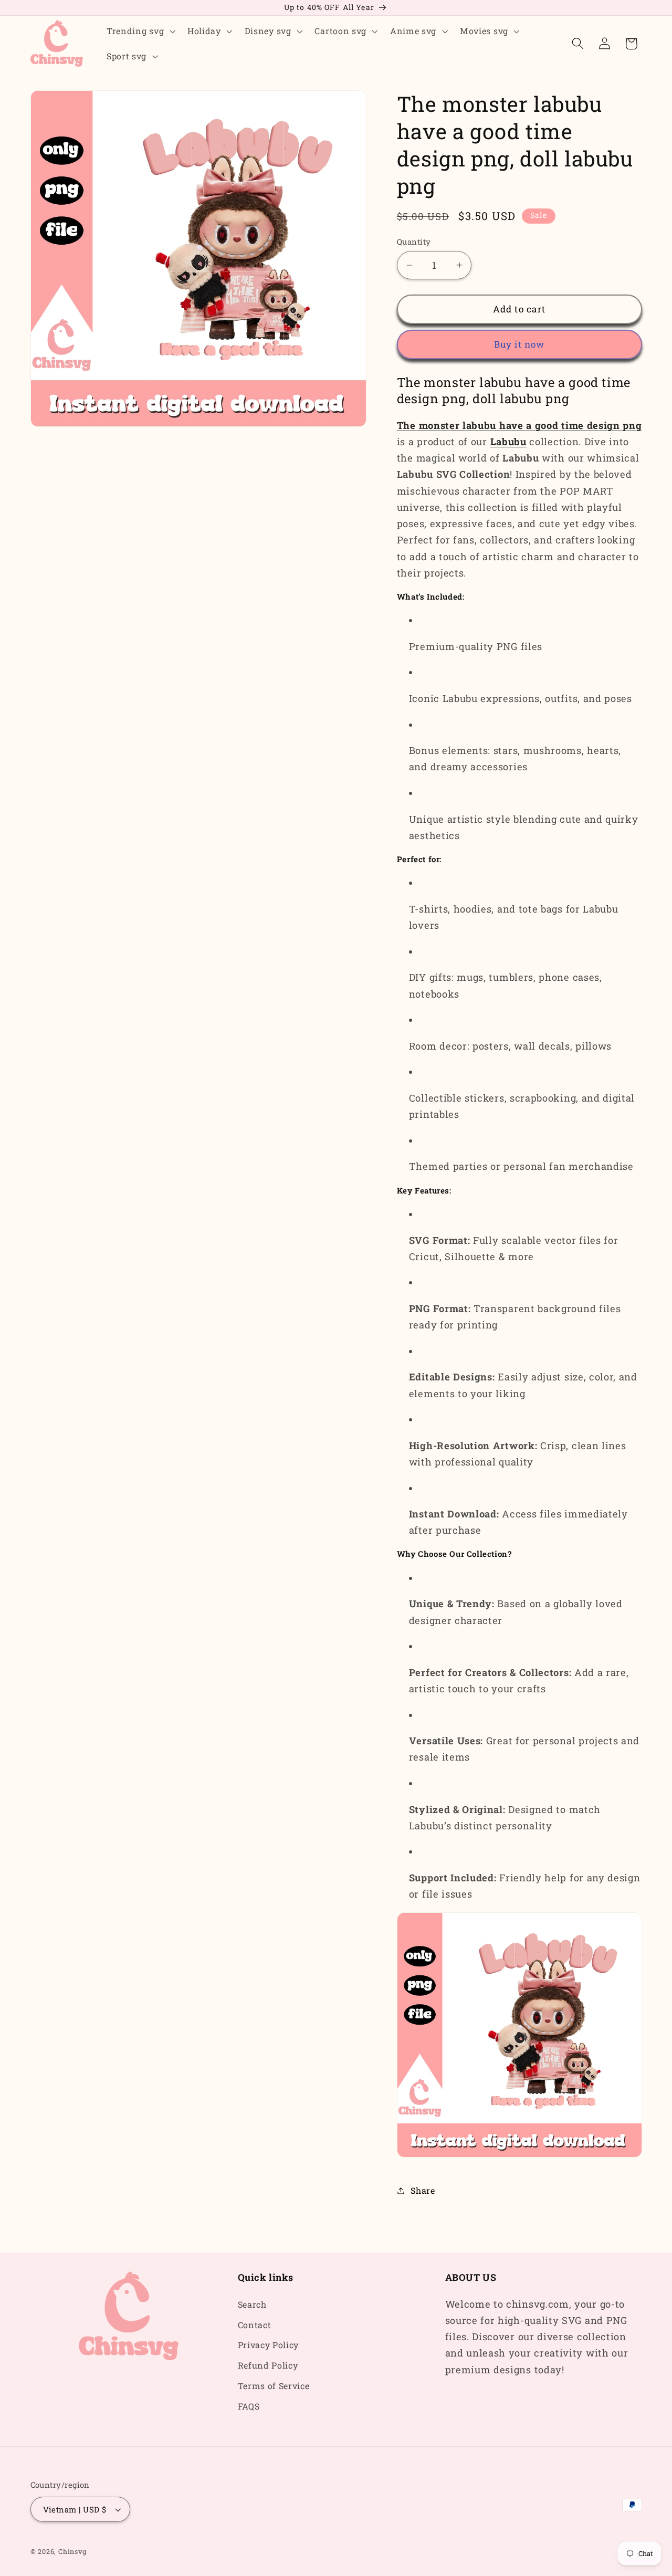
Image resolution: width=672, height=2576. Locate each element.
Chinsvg (72, 2551)
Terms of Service (274, 2386)
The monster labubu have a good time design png (519, 425)
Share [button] (423, 2190)
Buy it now (519, 344)
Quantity (414, 242)
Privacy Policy (269, 2345)
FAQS (249, 2406)
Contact (255, 2325)
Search (252, 2304)
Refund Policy (268, 2365)
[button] (140, 31)
